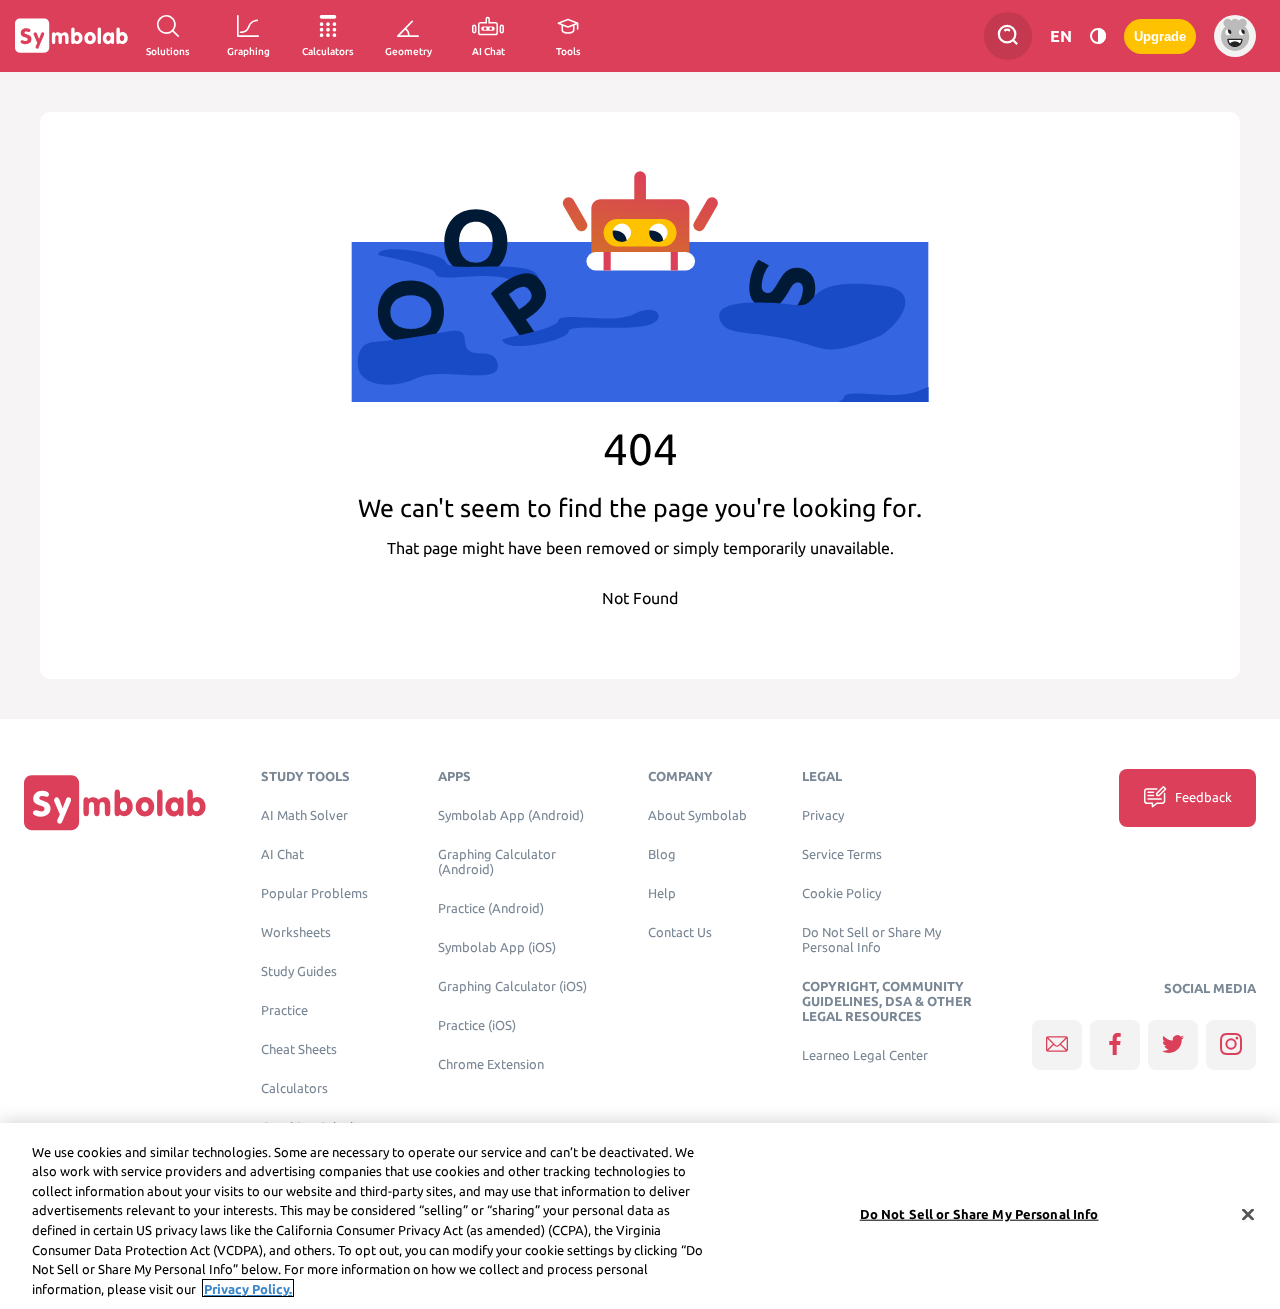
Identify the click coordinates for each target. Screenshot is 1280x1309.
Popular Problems (314, 893)
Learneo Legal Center (865, 1055)
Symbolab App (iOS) (497, 947)
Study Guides (299, 971)
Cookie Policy (841, 893)
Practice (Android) (491, 908)
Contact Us (680, 932)
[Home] (115, 802)
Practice (284, 1010)
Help (662, 893)
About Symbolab (697, 815)
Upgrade (1160, 36)
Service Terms (842, 854)
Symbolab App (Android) (511, 815)
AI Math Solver (304, 815)
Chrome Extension (491, 1064)
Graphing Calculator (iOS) (512, 986)
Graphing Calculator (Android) (497, 862)
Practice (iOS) (477, 1025)
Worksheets (296, 932)
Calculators (294, 1088)
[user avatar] (1235, 36)
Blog (662, 854)
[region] (640, 1216)
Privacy (823, 815)
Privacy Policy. (248, 1288)
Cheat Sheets (299, 1049)
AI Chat (282, 854)
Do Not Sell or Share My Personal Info (871, 940)
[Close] (1248, 1214)
